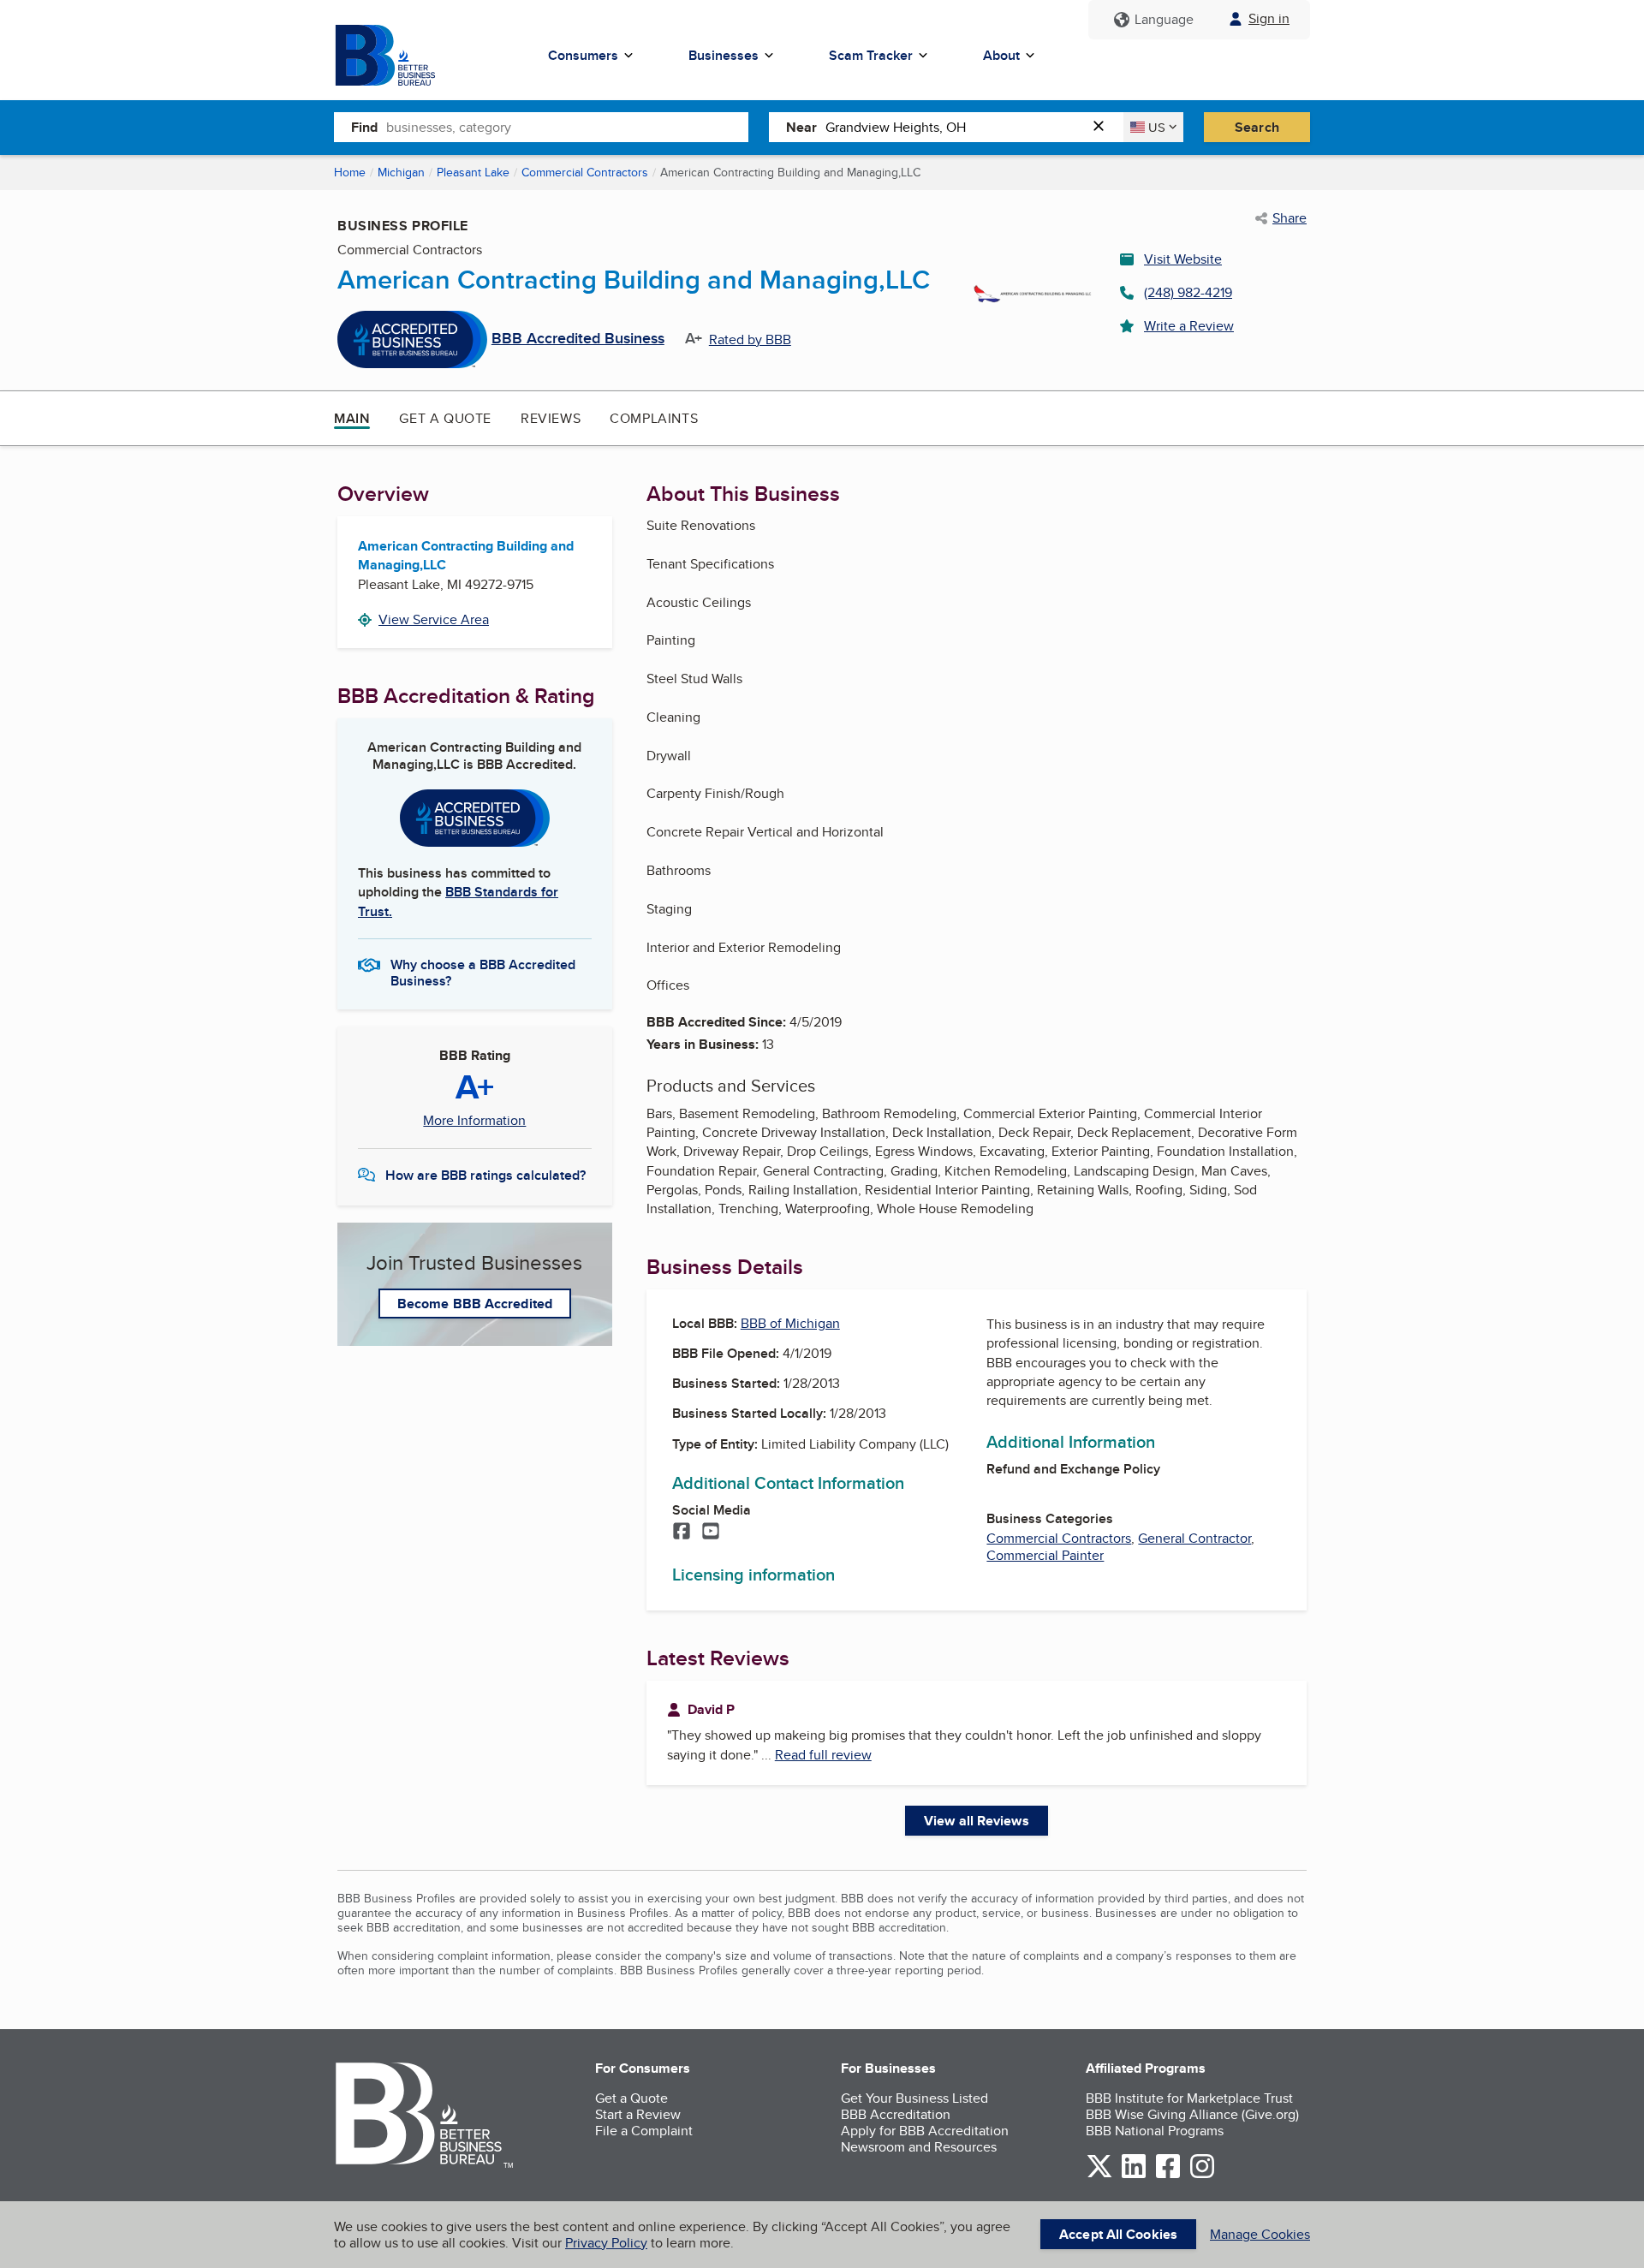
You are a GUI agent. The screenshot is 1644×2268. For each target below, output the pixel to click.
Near (801, 127)
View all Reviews (977, 1821)
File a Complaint (644, 2131)
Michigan (401, 172)
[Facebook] (682, 1533)
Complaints (654, 418)
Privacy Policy (606, 2243)
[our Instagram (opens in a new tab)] (1202, 2175)
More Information (474, 1121)
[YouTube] (711, 1533)
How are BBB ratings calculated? (485, 1175)
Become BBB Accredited (475, 1304)
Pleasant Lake (473, 172)
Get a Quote (445, 418)
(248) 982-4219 (1188, 292)
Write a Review (1189, 326)
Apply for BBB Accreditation (925, 2131)
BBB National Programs (1155, 2131)
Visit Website (1183, 259)
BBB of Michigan (790, 1323)
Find (364, 127)
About (1001, 55)
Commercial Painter (1045, 1555)
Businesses (724, 55)
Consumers (583, 55)
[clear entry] (1104, 127)
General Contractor (1194, 1538)
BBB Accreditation (896, 2114)
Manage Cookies (1260, 2234)
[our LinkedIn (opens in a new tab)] (1134, 2175)
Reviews (551, 418)
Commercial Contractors (585, 172)
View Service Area (434, 619)
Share (1290, 218)
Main (352, 418)
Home (350, 172)
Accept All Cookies (1118, 2234)
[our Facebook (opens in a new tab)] (1168, 2175)
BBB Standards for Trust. (458, 901)
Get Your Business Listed (914, 2098)
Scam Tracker (871, 55)
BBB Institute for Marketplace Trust (1189, 2098)
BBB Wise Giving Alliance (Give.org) (1192, 2114)
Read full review (823, 1755)
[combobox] (567, 127)
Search (1257, 127)
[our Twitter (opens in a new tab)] (1099, 2175)
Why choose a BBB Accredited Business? (483, 972)
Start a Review (638, 2114)
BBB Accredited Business (578, 339)
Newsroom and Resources (919, 2147)
